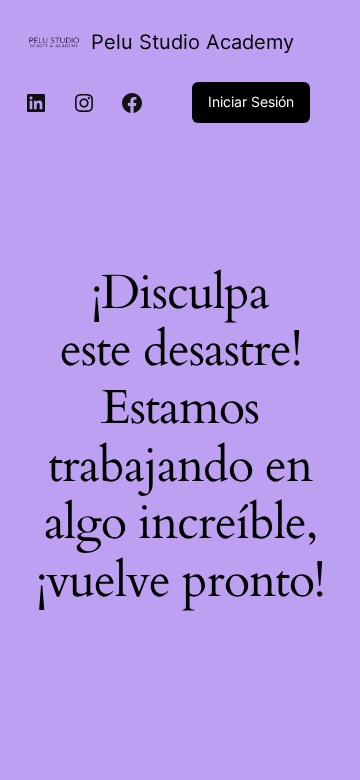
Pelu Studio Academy (192, 42)
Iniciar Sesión (251, 101)
